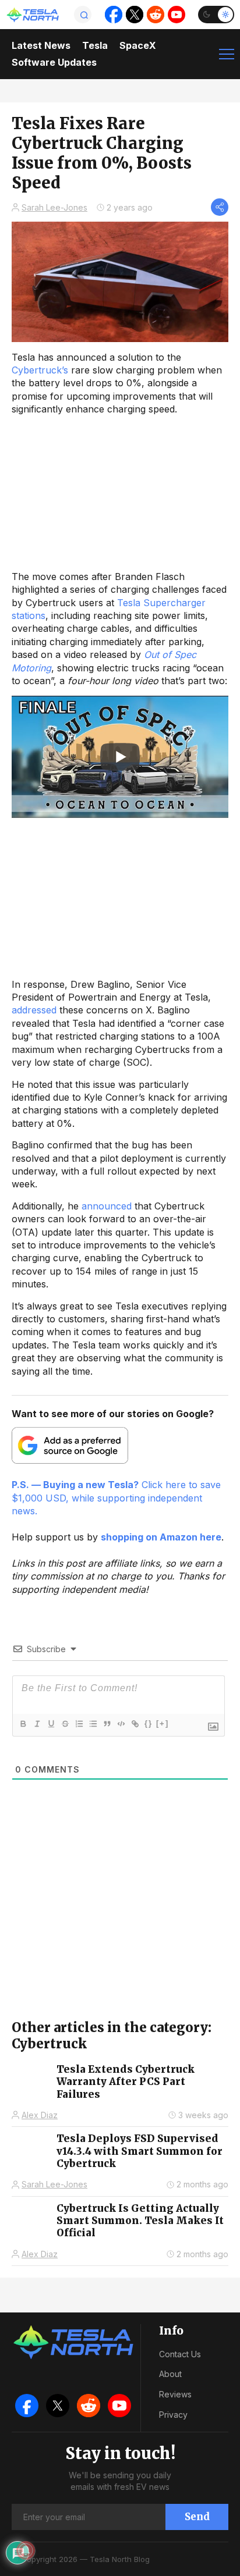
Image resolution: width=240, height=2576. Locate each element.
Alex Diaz (40, 2115)
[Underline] (51, 1724)
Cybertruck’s (40, 370)
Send (197, 2517)
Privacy (173, 2415)
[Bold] (23, 1724)
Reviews (175, 2394)
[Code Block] (121, 1724)
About (170, 2374)
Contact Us (180, 2354)
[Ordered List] (79, 1724)
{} (149, 1723)
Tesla (95, 45)
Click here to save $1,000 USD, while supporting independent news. (116, 1498)
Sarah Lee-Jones (54, 207)
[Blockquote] (107, 1724)
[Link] (135, 1724)
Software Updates (54, 62)
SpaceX (138, 45)
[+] (163, 1723)
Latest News (41, 45)
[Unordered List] (93, 1724)
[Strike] (65, 1724)
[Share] (220, 207)
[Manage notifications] (26, 2550)
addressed (34, 1010)
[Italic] (37, 1724)
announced (107, 1206)
